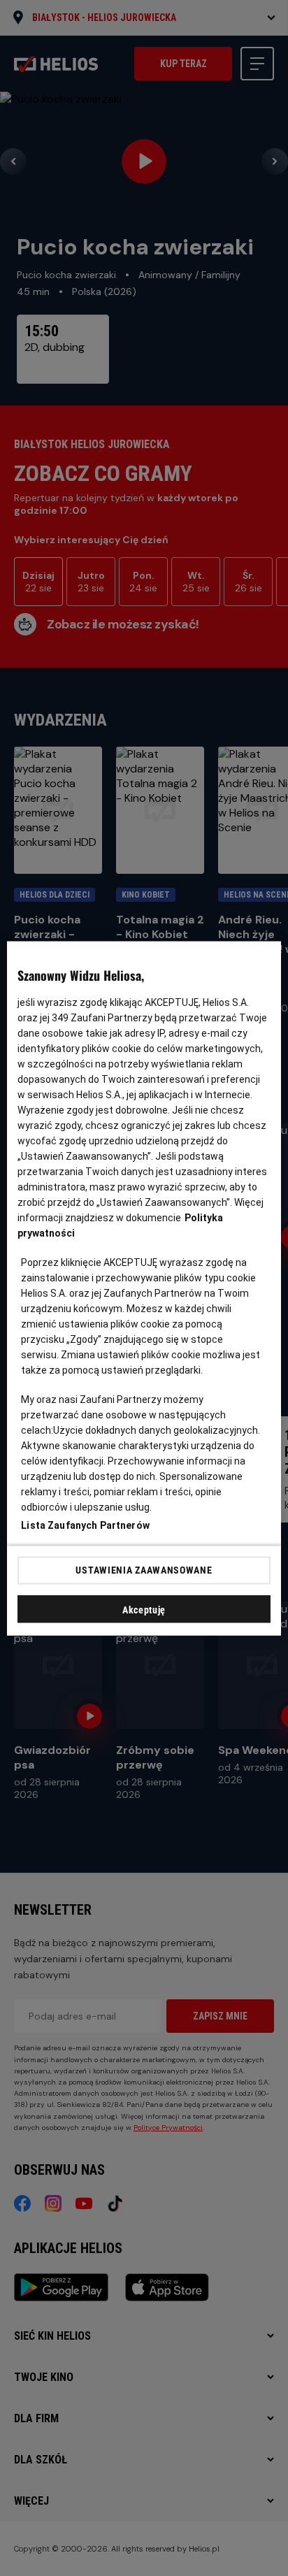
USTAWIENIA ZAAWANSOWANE (144, 1570)
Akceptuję (144, 1609)
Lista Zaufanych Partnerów (85, 1525)
